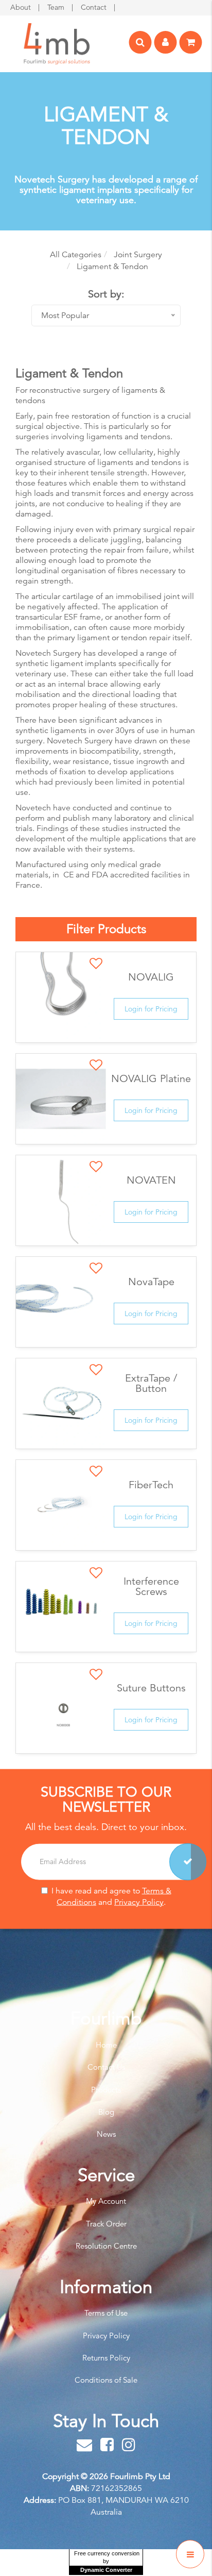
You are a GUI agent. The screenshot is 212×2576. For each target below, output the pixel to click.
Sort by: (106, 294)
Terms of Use (106, 2313)
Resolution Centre (106, 2246)
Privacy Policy (139, 1902)
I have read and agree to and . (111, 1896)
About (22, 7)
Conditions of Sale (106, 2380)
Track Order (106, 2224)
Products (106, 2090)
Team (57, 7)
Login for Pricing (151, 1009)
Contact (95, 7)
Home (106, 2045)
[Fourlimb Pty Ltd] (57, 43)
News (106, 2134)
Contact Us (106, 2067)
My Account (106, 2201)
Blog (106, 2112)
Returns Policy (106, 2358)
